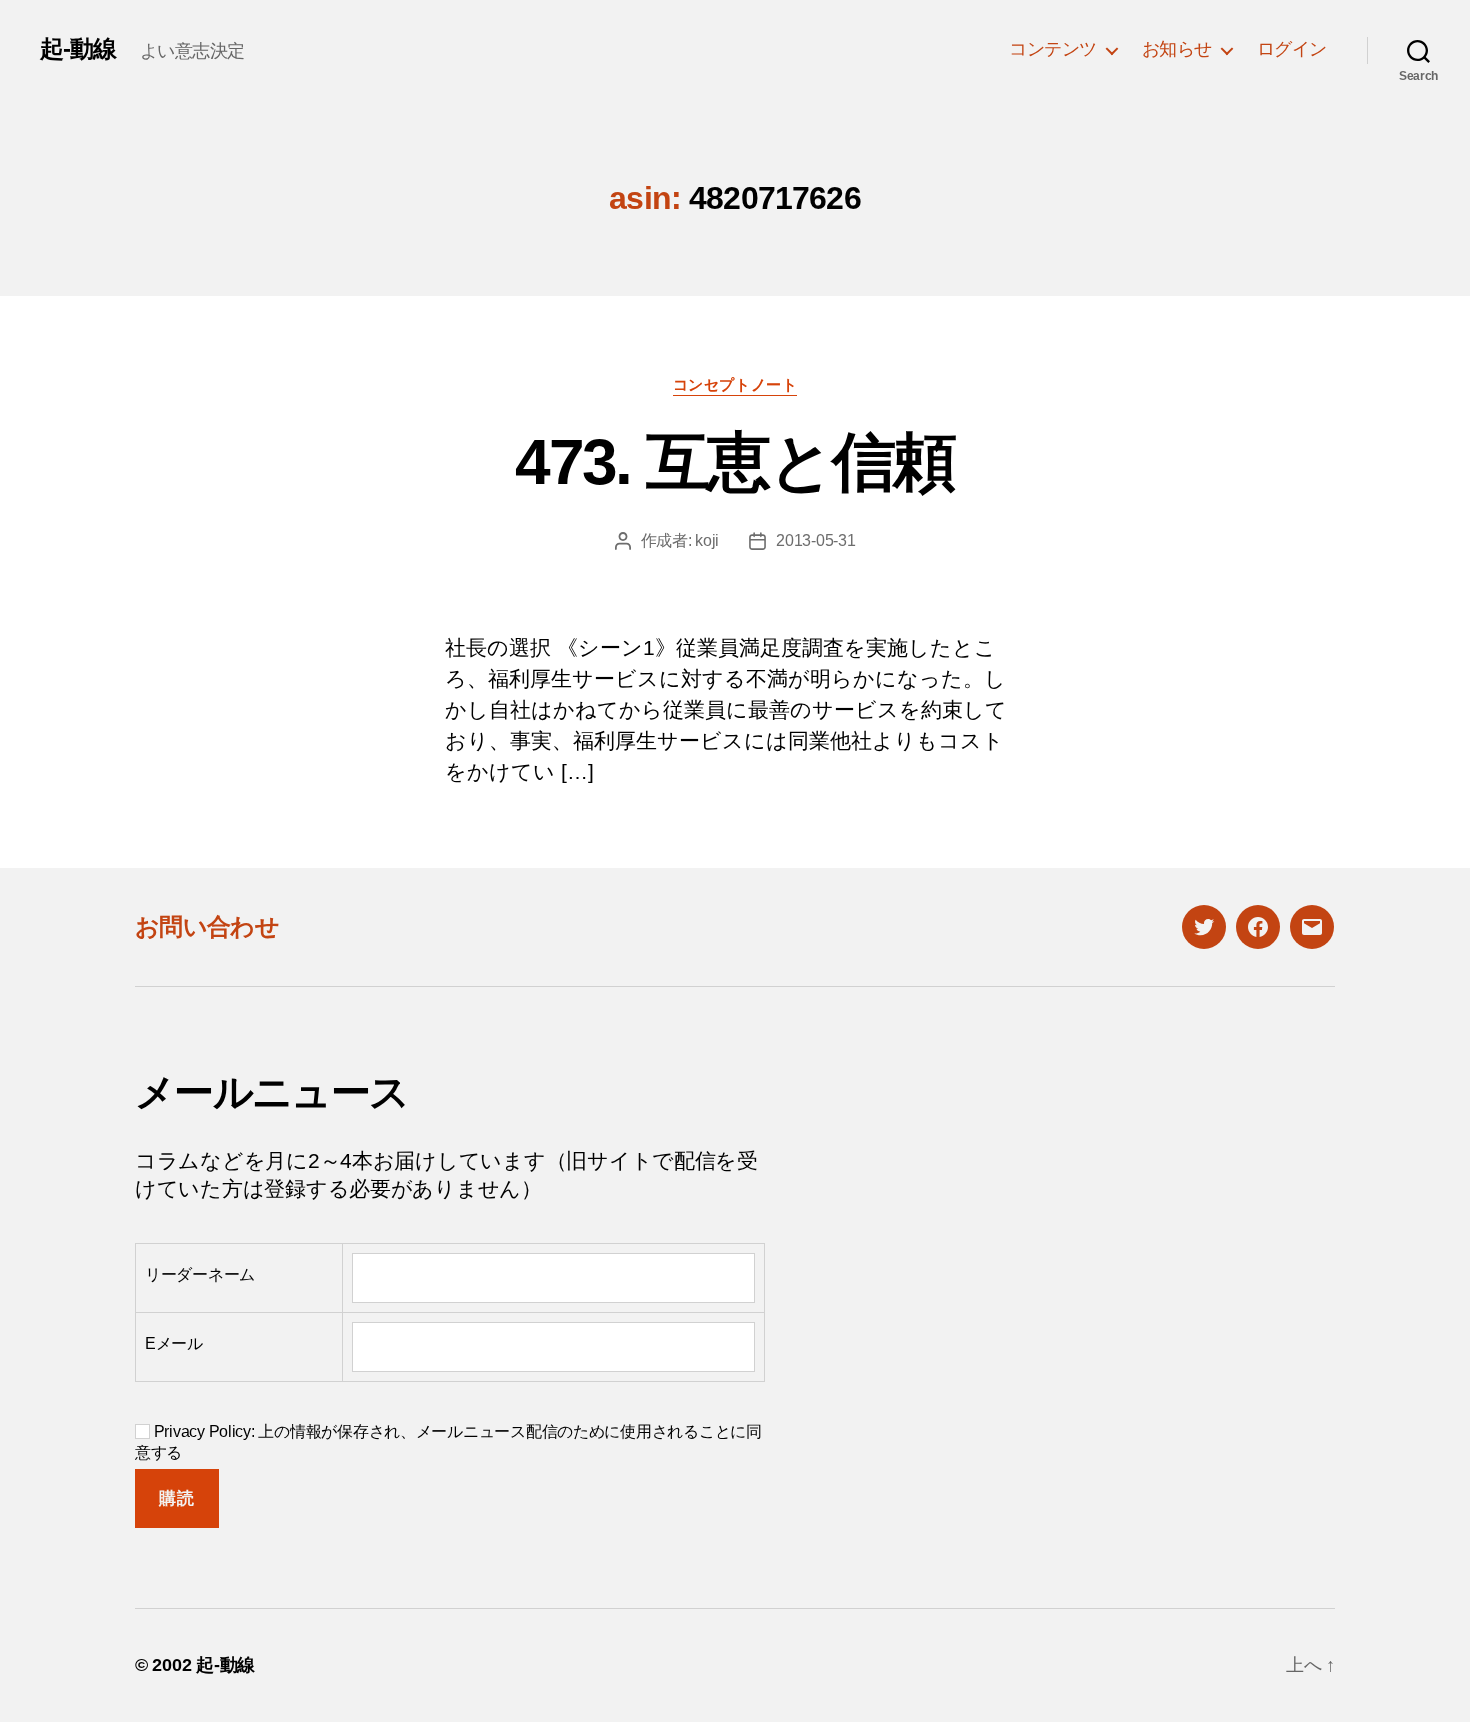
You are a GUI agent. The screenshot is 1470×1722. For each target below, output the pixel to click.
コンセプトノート (735, 384)
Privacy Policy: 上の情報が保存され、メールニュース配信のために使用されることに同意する (448, 1442)
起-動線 (78, 49)
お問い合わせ (207, 926)
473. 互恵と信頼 (734, 462)
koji (707, 540)
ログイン (1292, 49)
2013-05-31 (815, 540)
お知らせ (1177, 49)
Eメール (174, 1343)
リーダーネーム (200, 1274)
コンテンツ (1053, 49)
